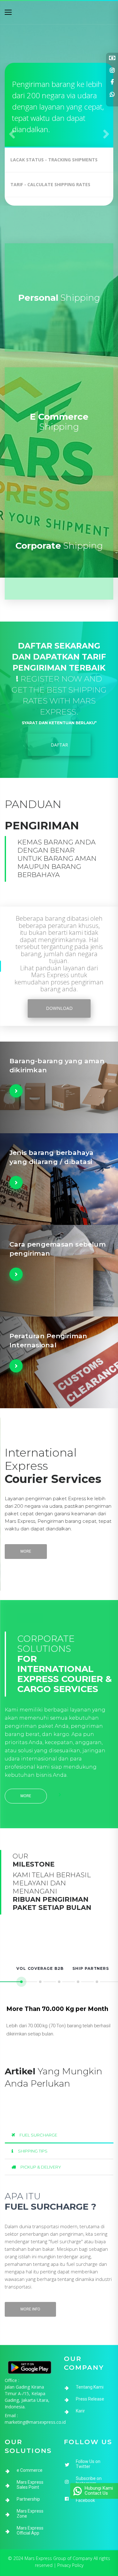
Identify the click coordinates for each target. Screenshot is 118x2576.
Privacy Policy (70, 2565)
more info (30, 2309)
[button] (12, 134)
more (26, 1551)
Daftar (59, 745)
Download (59, 1008)
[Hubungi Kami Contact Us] (77, 2487)
